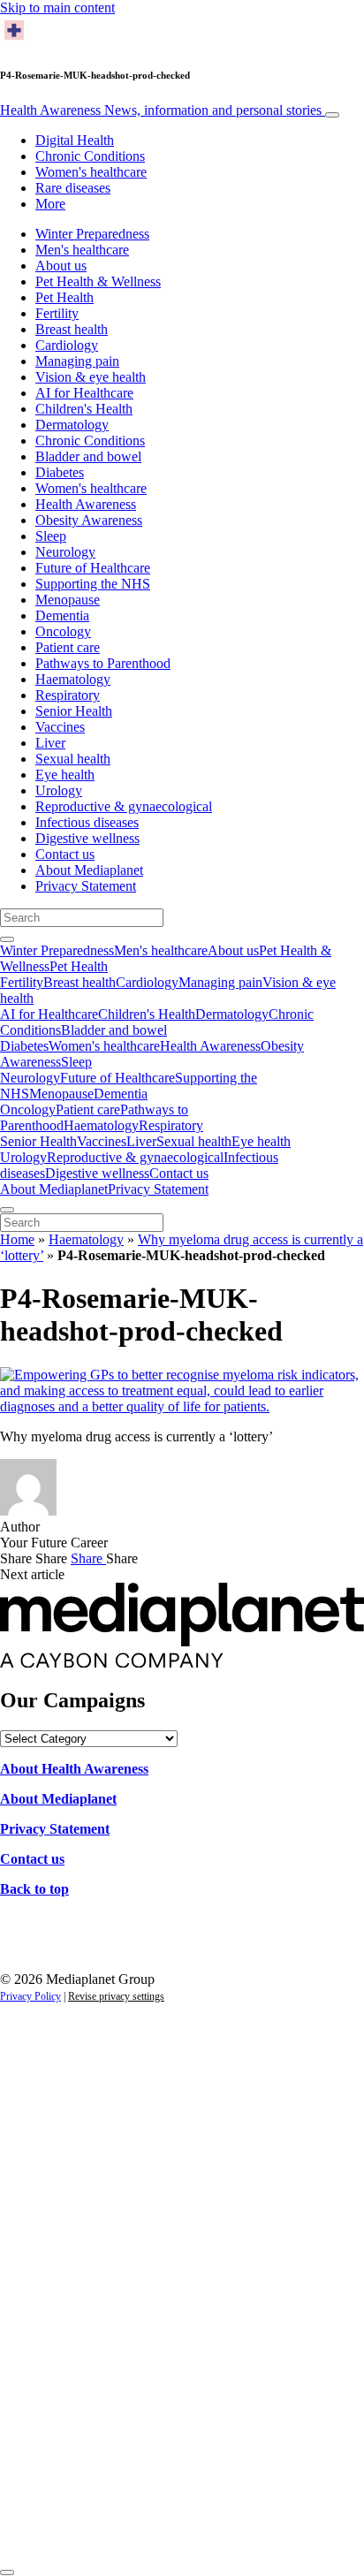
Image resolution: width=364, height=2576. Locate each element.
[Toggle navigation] (332, 115)
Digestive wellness (87, 838)
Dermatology (72, 425)
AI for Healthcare (84, 393)
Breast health (72, 329)
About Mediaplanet (89, 870)
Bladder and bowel (88, 456)
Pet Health (64, 297)
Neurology (65, 552)
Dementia (62, 616)
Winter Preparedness (92, 234)
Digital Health (75, 140)
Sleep (51, 536)
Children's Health (84, 409)
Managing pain (77, 361)
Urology (59, 790)
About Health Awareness (74, 1769)
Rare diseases (73, 188)
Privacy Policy (30, 1996)
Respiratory (68, 695)
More (50, 204)
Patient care (68, 647)
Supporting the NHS (93, 584)
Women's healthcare (91, 172)
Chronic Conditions (90, 156)
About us (61, 266)
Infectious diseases (87, 822)
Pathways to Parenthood (103, 663)
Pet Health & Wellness (98, 281)
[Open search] (7, 939)
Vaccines (60, 727)
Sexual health (73, 759)
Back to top (34, 1889)
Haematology (73, 679)
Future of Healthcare (93, 568)
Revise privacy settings (116, 1996)
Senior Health (74, 711)
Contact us (65, 854)
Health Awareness (161, 110)
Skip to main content (57, 8)
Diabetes (60, 472)
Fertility (57, 313)
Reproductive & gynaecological (124, 806)
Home (17, 1239)
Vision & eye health (91, 377)
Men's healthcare (82, 250)
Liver (50, 743)
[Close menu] (7, 1210)
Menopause (68, 600)
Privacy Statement (86, 886)
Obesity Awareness (89, 520)
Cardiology (67, 345)
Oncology (63, 631)
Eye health (65, 775)
